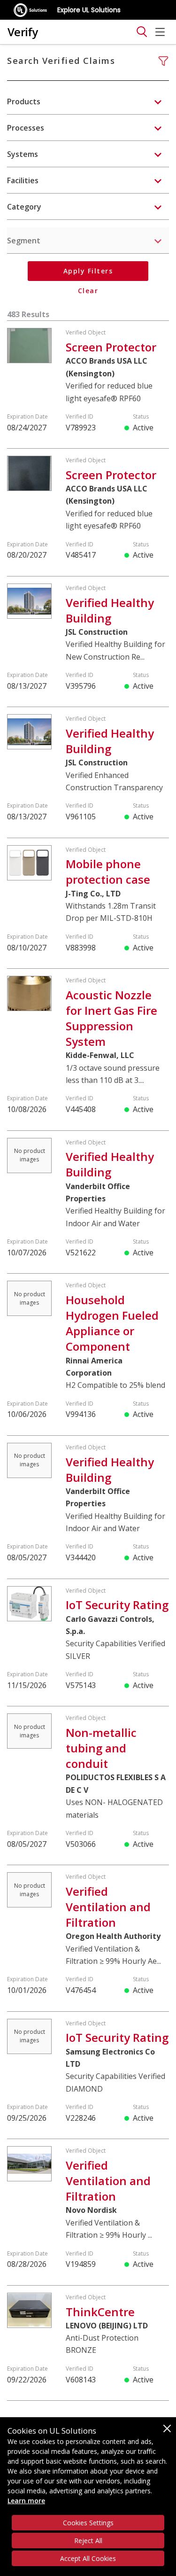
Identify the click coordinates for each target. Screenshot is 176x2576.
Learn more (26, 2501)
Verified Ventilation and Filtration (108, 1907)
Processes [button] (26, 128)
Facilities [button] (23, 180)
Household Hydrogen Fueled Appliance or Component (112, 1323)
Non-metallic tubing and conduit (101, 1748)
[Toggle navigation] (142, 32)
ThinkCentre (100, 2312)
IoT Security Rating (117, 1605)
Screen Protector (111, 347)
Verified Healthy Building (110, 610)
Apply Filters (88, 271)
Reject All (88, 2541)
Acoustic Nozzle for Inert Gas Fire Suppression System (111, 1018)
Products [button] (24, 101)
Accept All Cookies (88, 2558)
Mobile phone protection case (108, 872)
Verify (23, 32)
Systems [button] (23, 154)
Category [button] (24, 207)
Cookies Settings (88, 2523)
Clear (88, 291)
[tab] (88, 101)
